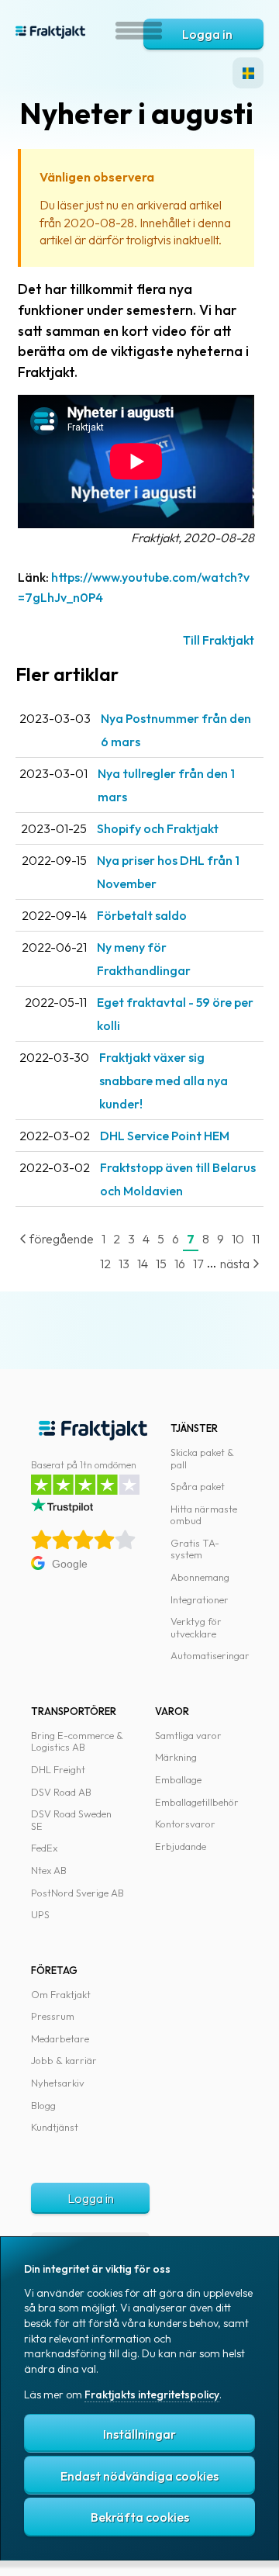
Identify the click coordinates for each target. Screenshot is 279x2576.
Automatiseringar (210, 1655)
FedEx (44, 1848)
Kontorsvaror (185, 1824)
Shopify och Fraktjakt (158, 828)
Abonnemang (200, 1577)
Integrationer (200, 1599)
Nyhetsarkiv (58, 2083)
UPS (40, 1914)
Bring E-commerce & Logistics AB (77, 1741)
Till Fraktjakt (219, 640)
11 (256, 1239)
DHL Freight (58, 1769)
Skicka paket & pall (202, 1458)
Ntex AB (49, 1870)
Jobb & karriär (64, 2060)
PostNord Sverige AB (77, 1893)
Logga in (207, 34)
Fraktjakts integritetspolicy (152, 2394)
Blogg (43, 2105)
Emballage (178, 1779)
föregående (60, 1239)
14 (143, 1264)
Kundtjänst (55, 2127)
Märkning (176, 1757)
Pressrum (53, 2016)
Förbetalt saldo (142, 915)
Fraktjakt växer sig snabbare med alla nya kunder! (164, 1081)
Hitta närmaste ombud (204, 1515)
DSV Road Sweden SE (71, 1820)
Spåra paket (198, 1486)
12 (105, 1264)
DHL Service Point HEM (165, 1136)
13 (124, 1264)
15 (161, 1264)
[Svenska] (248, 73)
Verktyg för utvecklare (196, 1627)
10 (238, 1239)
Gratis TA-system (195, 1549)
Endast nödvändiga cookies (139, 2476)
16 (180, 1264)
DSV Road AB (61, 1792)
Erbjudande (181, 1846)
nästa (236, 1264)
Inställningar (139, 2434)
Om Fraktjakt (61, 1994)
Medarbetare (60, 2038)
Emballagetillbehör (197, 1802)
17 (198, 1264)
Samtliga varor (188, 1735)
